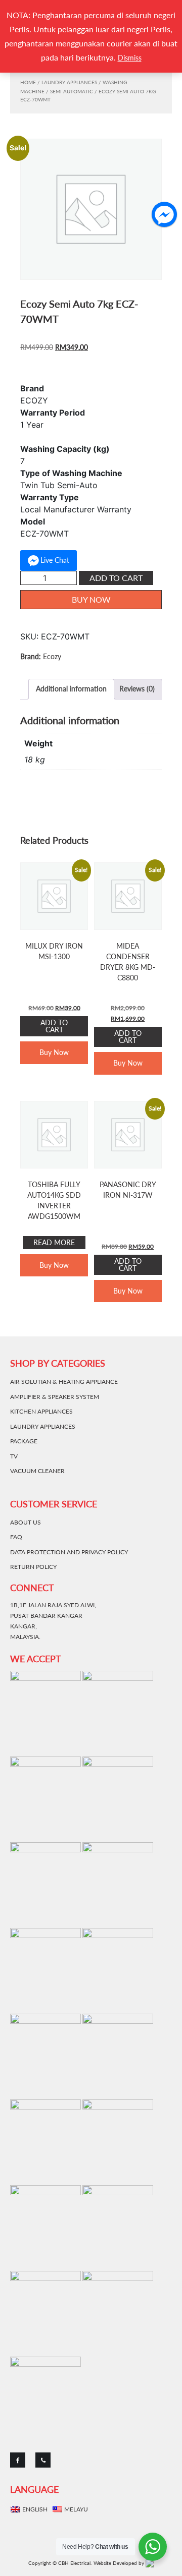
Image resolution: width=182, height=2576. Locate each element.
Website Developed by (120, 2563)
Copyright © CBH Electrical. (60, 2563)
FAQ (16, 1537)
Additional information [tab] (71, 689)
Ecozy (52, 656)
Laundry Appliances (69, 82)
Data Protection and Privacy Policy (69, 1552)
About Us (26, 1522)
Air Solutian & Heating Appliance (64, 1382)
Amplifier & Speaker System (55, 1397)
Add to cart (116, 578)
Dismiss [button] (130, 58)
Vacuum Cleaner (37, 1471)
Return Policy (33, 1567)
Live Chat (55, 560)
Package (24, 1441)
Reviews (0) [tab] (137, 689)
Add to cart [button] (54, 1026)
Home (28, 82)
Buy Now (91, 599)
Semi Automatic (72, 91)
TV (14, 1456)
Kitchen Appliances (41, 1411)
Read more (54, 1242)
